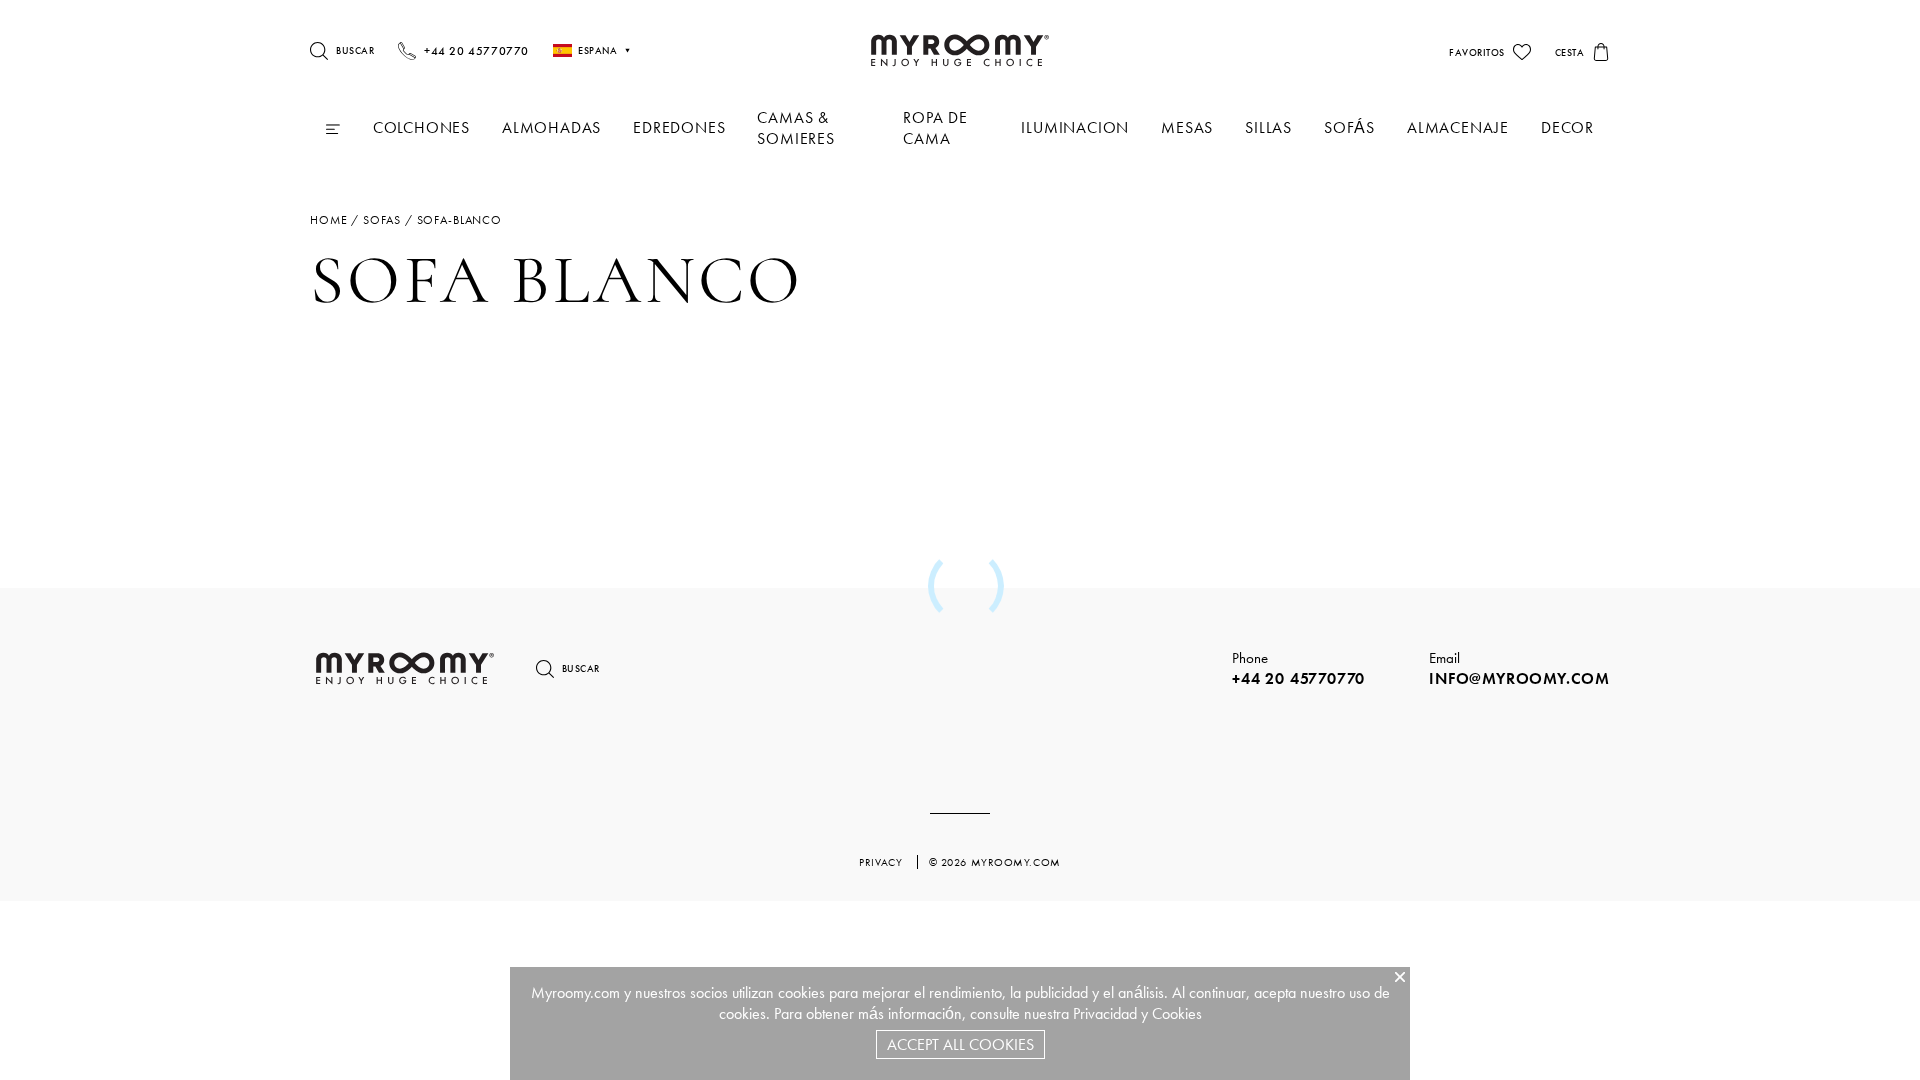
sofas (382, 220)
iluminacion (1075, 127)
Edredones (679, 127)
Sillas (1268, 127)
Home (328, 220)
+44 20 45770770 (1298, 678)
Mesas (1187, 127)
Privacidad (1105, 1013)
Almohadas (551, 127)
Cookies (1177, 1013)
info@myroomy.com (1519, 678)
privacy (882, 862)
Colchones (421, 127)
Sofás (1349, 127)
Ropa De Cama (935, 128)
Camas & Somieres (795, 128)
